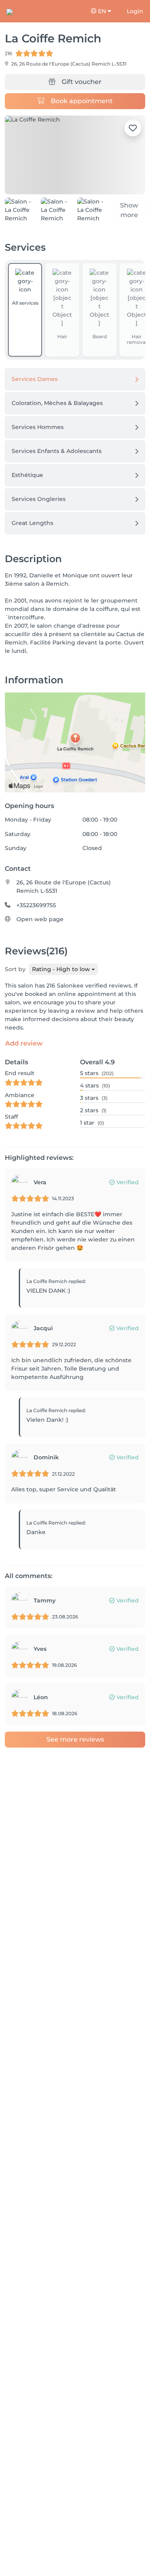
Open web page (40, 919)
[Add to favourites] (133, 128)
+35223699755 (36, 905)
